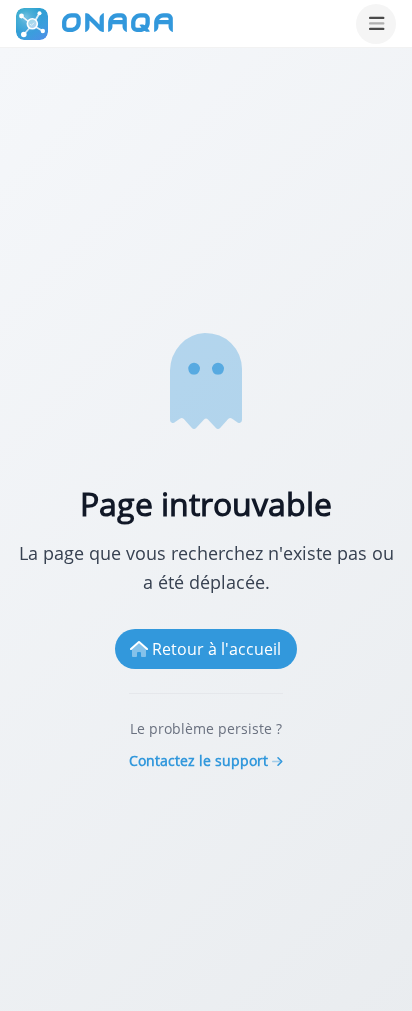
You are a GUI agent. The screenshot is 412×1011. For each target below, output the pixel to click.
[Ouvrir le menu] (376, 24)
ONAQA (117, 23)
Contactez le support (198, 760)
